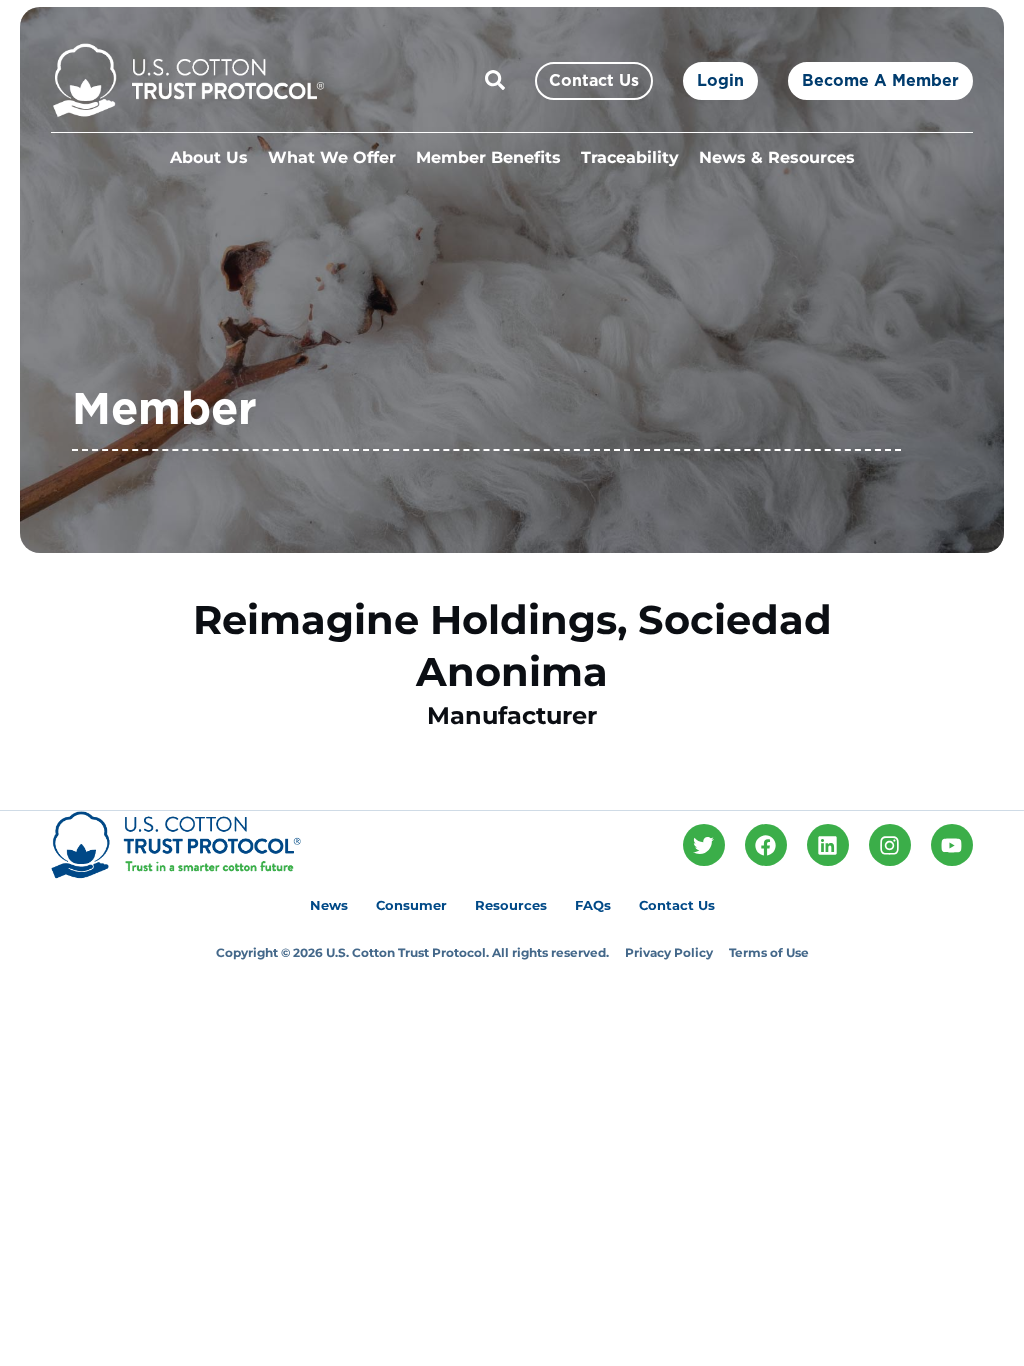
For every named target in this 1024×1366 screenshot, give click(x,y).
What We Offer (332, 157)
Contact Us (677, 905)
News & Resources (777, 157)
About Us (209, 157)
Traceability (630, 157)
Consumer (411, 905)
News (329, 905)
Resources (511, 905)
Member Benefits (488, 157)
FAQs (593, 905)
